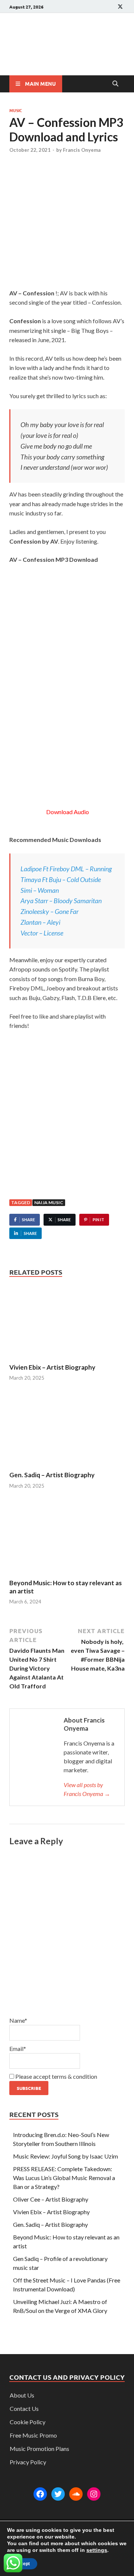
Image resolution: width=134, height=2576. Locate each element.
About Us (22, 2395)
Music (16, 110)
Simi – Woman (40, 890)
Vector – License (42, 933)
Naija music (49, 1202)
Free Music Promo (33, 2435)
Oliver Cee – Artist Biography (51, 2199)
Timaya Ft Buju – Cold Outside (61, 879)
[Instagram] (94, 2494)
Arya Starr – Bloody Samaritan (61, 901)
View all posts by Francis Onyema (87, 1789)
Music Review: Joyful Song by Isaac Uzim (66, 2156)
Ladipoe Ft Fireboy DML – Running (66, 869)
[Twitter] (58, 2494)
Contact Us (24, 2408)
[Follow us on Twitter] (120, 6)
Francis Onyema (82, 150)
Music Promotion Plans (39, 2449)
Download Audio (67, 812)
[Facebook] (40, 2494)
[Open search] (115, 84)
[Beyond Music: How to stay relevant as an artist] (67, 1539)
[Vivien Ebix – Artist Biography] (67, 1323)
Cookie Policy (28, 2422)
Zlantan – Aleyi (40, 922)
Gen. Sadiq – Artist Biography (52, 1475)
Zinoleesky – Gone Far (50, 911)
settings (97, 2550)
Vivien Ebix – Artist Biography (52, 1367)
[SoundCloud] (76, 2494)
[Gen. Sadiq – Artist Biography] (67, 1431)
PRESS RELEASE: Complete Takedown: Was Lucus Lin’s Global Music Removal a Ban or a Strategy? (64, 2178)
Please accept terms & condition (56, 2076)
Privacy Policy (28, 2462)
